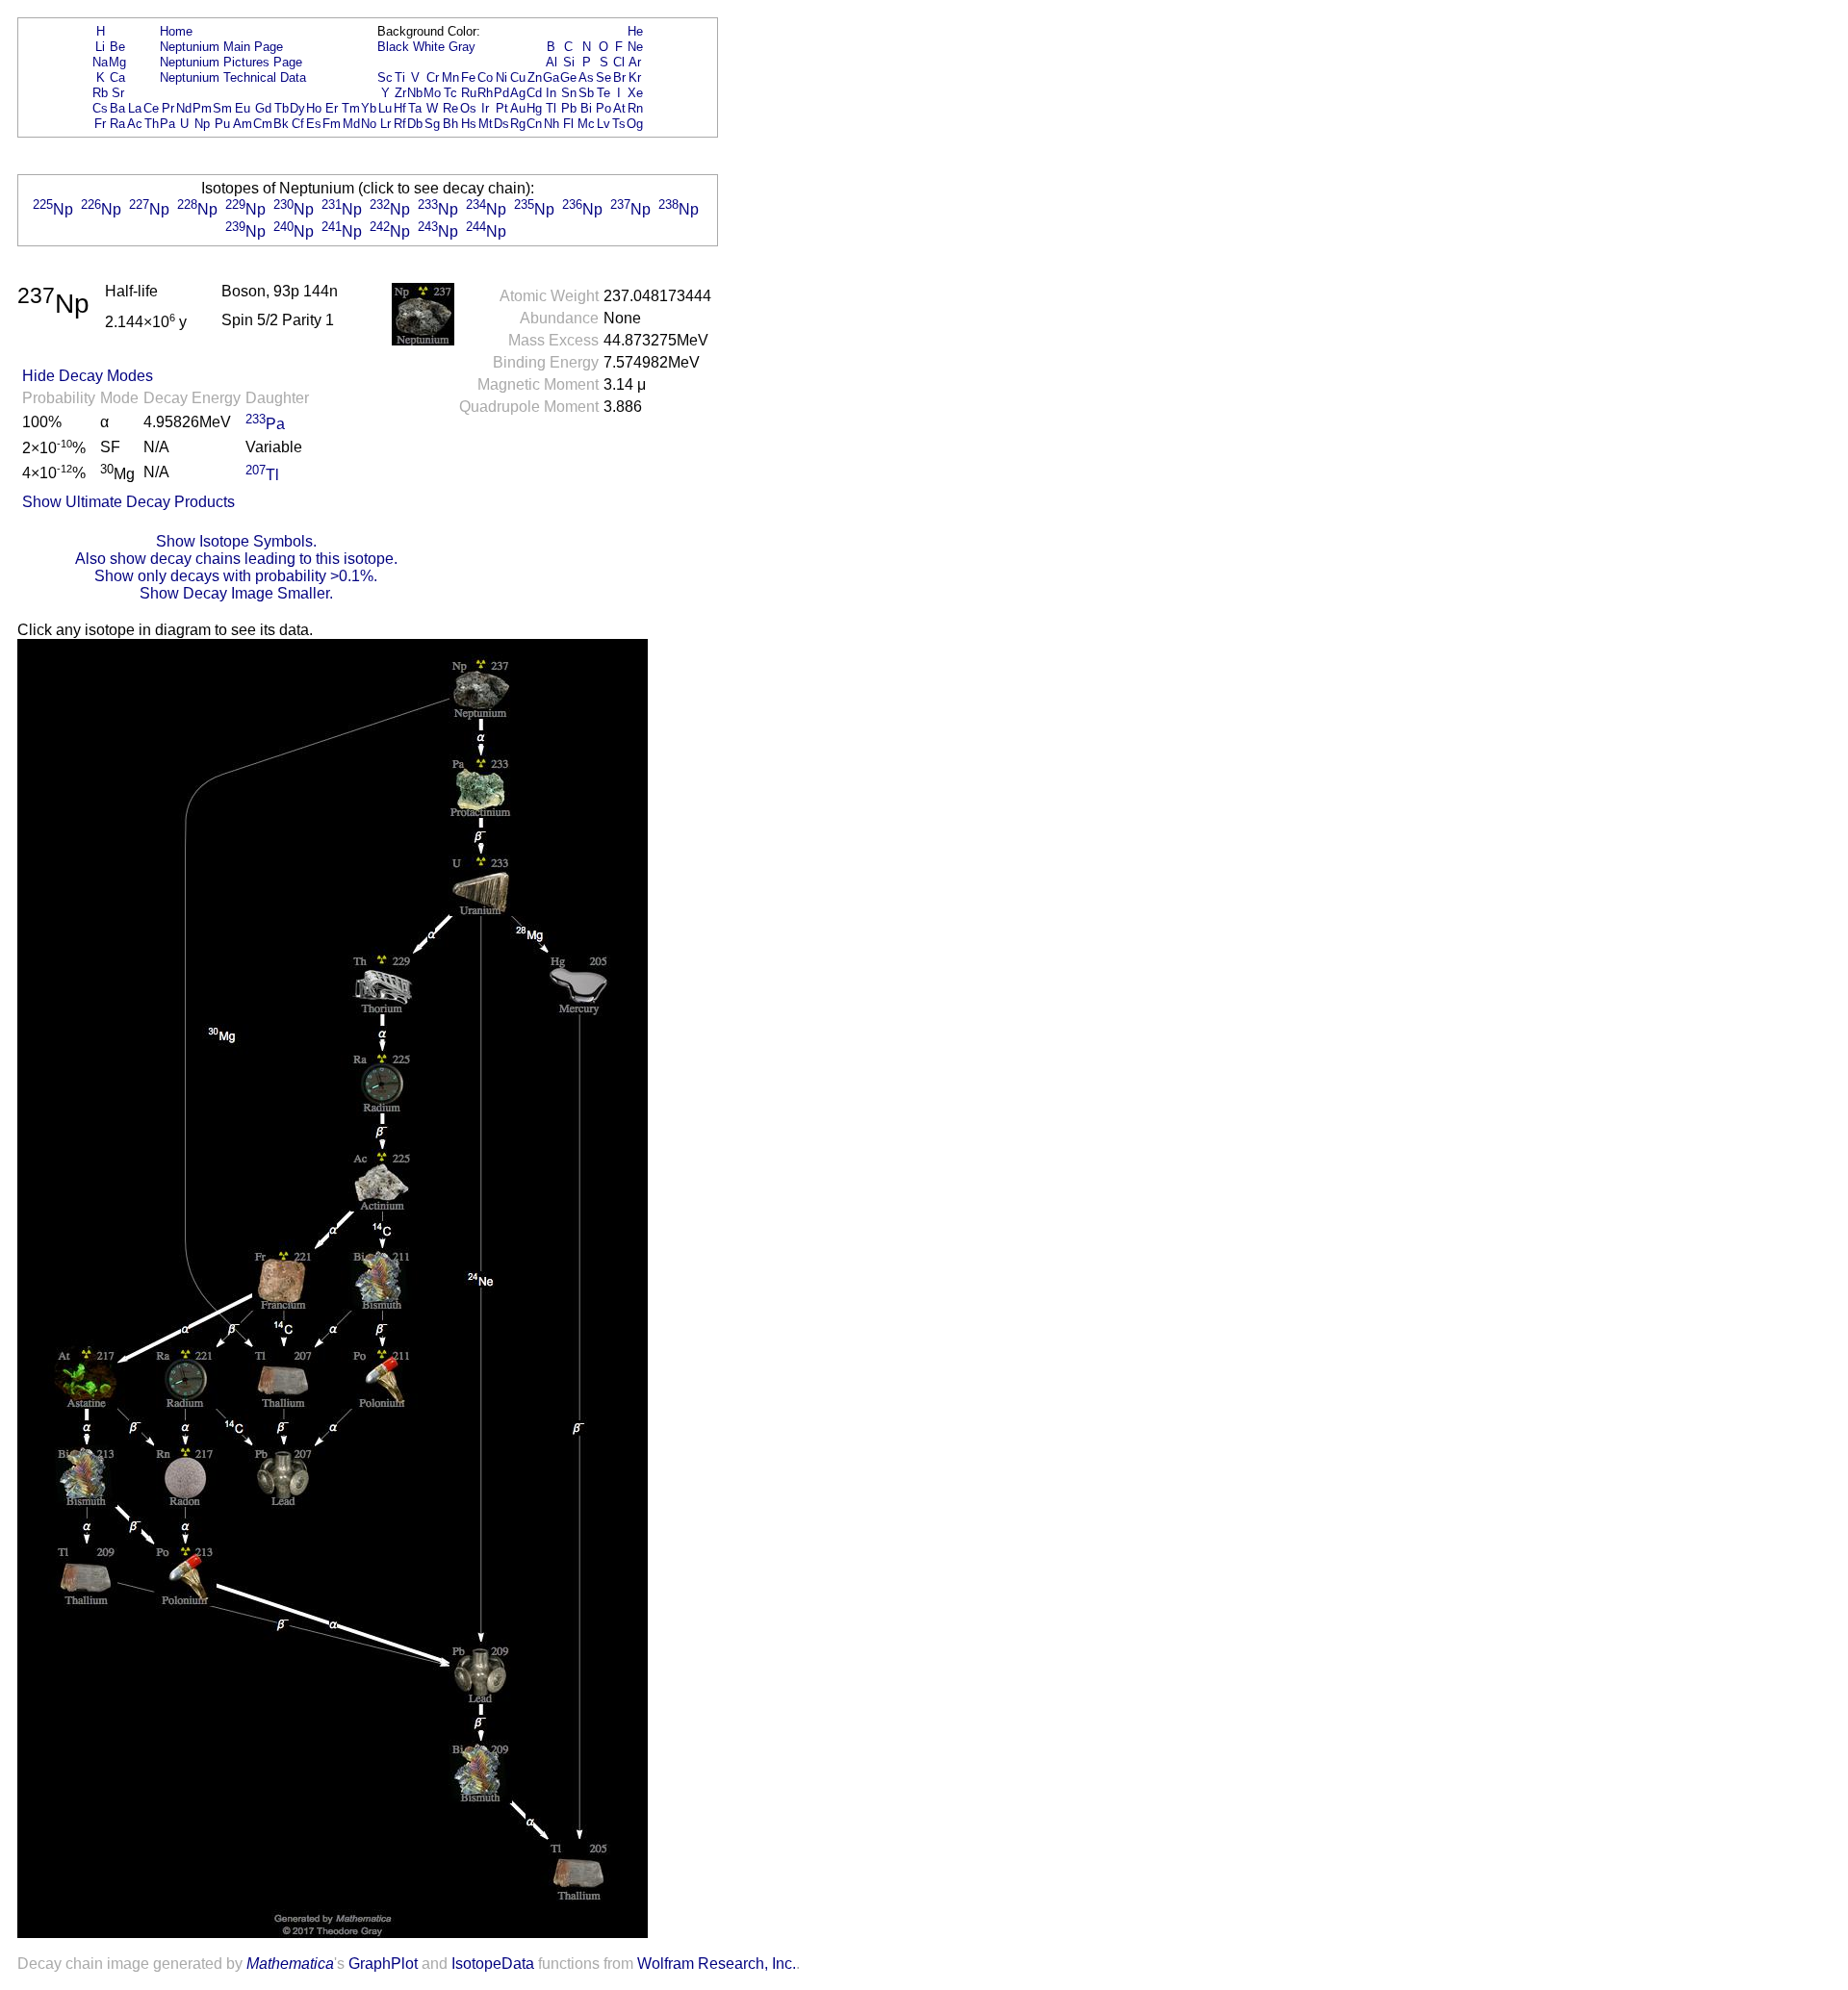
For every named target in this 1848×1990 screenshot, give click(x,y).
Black (393, 47)
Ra (117, 124)
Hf (400, 108)
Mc (586, 124)
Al (552, 62)
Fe (468, 77)
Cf (298, 124)
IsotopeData (493, 1964)
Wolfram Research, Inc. (717, 1964)
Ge (568, 77)
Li (100, 47)
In (551, 93)
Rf (400, 124)
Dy (297, 108)
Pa (167, 124)
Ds (501, 124)
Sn (569, 93)
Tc (450, 93)
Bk (281, 124)
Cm (263, 124)
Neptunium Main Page (221, 47)
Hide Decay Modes (88, 376)
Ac (135, 124)
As (586, 77)
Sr (118, 93)
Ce (151, 108)
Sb (586, 93)
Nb (415, 93)
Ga (551, 77)
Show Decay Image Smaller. (236, 593)
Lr (385, 124)
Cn (534, 124)
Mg (117, 62)
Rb (100, 93)
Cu (518, 77)
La (135, 108)
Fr (100, 124)
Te (603, 93)
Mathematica (290, 1964)
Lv (603, 124)
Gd (263, 108)
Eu (243, 108)
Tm (351, 108)
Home (176, 31)
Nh (552, 124)
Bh (450, 124)
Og (635, 124)
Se (603, 77)
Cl (619, 62)
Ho (314, 108)
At (619, 108)
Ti (400, 77)
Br (619, 77)
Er (332, 108)
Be (117, 47)
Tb (282, 108)
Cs (100, 108)
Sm (222, 108)
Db (415, 124)
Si (569, 62)
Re (450, 108)
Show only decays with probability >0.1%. (236, 576)
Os (468, 108)
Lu (385, 108)
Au (518, 108)
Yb (369, 108)
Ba (117, 108)
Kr (635, 77)
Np (202, 124)
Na (100, 62)
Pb (569, 108)
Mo (432, 93)
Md (351, 124)
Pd (501, 93)
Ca (117, 77)
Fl (568, 124)
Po (603, 108)
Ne (635, 47)
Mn (450, 77)
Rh (485, 93)
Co (485, 77)
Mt (486, 124)
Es (314, 124)
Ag (518, 93)
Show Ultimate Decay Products (128, 502)
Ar (635, 62)
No (369, 124)
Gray (462, 47)
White (429, 47)
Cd (534, 93)
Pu (222, 124)
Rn (635, 108)
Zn (535, 77)
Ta (415, 108)
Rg (518, 124)
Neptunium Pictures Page (231, 62)
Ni (501, 77)
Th (152, 124)
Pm (202, 108)
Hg (534, 108)
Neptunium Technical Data (233, 77)
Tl (551, 108)
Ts (619, 124)
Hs (469, 124)
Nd (184, 108)
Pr (168, 108)
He (635, 31)
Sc (385, 77)
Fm (332, 124)
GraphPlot (383, 1964)
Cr (433, 77)
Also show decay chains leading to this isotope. (236, 559)
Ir (485, 108)
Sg (432, 124)
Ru (469, 93)
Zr (400, 93)
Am (243, 124)
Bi (586, 108)
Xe (635, 93)
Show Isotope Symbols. (236, 541)
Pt (502, 108)
